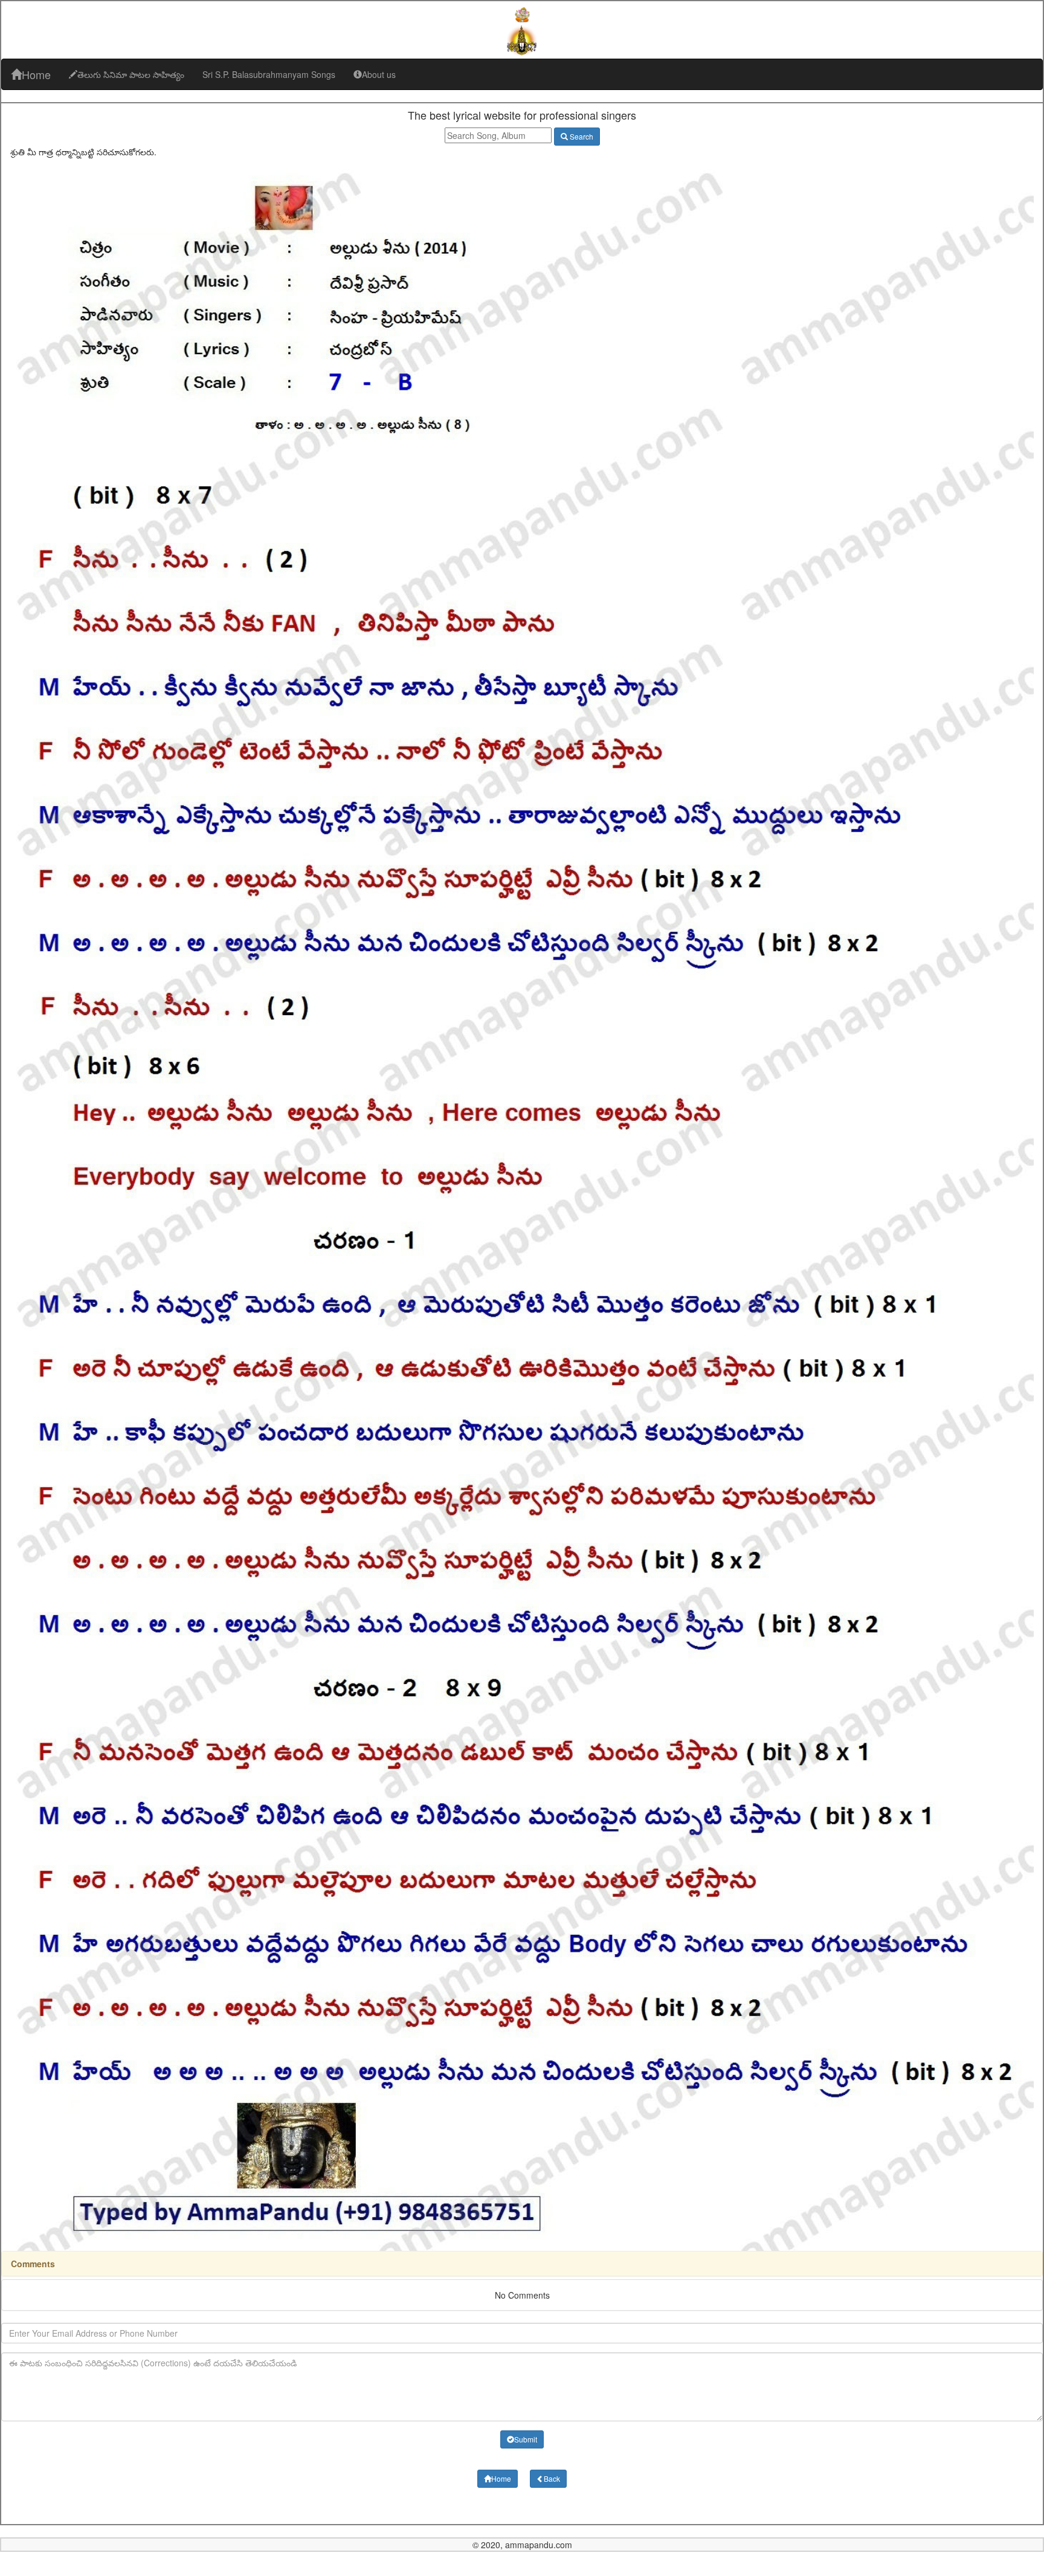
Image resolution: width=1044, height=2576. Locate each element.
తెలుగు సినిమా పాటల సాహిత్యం (131, 74)
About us (379, 74)
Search (581, 136)
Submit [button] (526, 2439)
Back (552, 2478)
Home (36, 74)
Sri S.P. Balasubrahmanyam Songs (269, 74)
